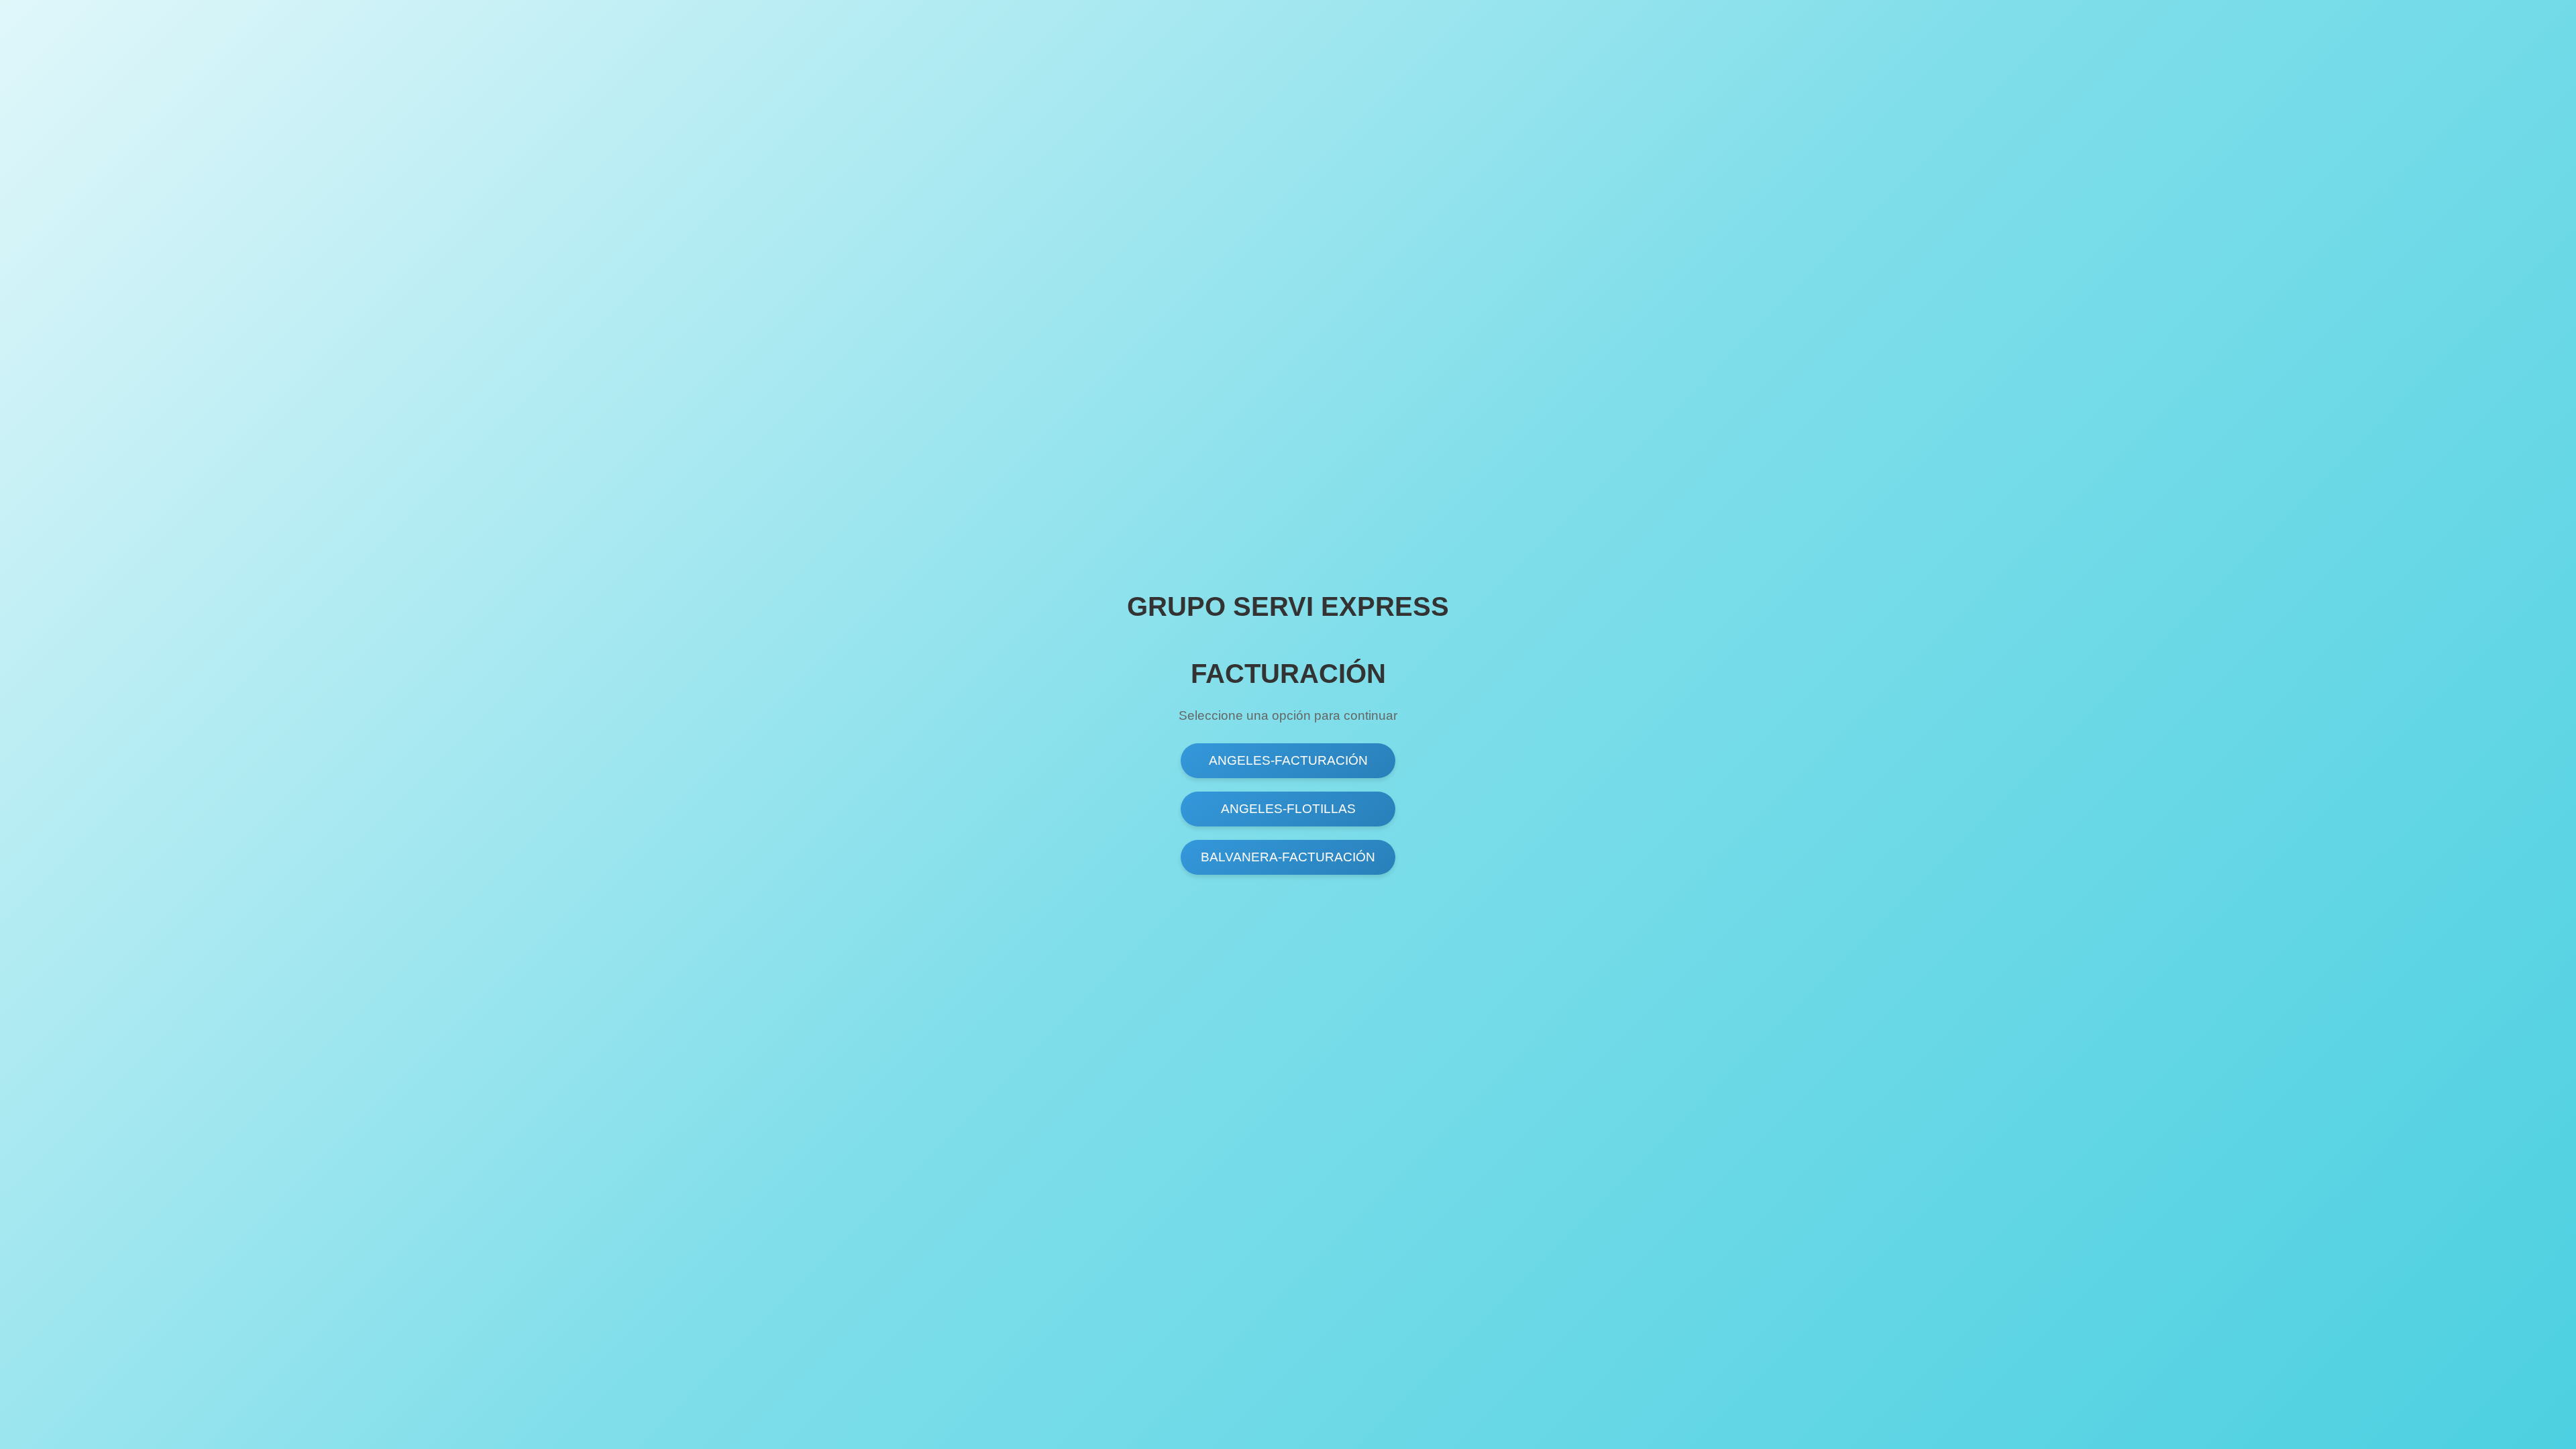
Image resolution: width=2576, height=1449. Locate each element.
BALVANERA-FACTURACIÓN (1288, 857)
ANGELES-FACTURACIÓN (1288, 760)
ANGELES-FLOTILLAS (1288, 809)
